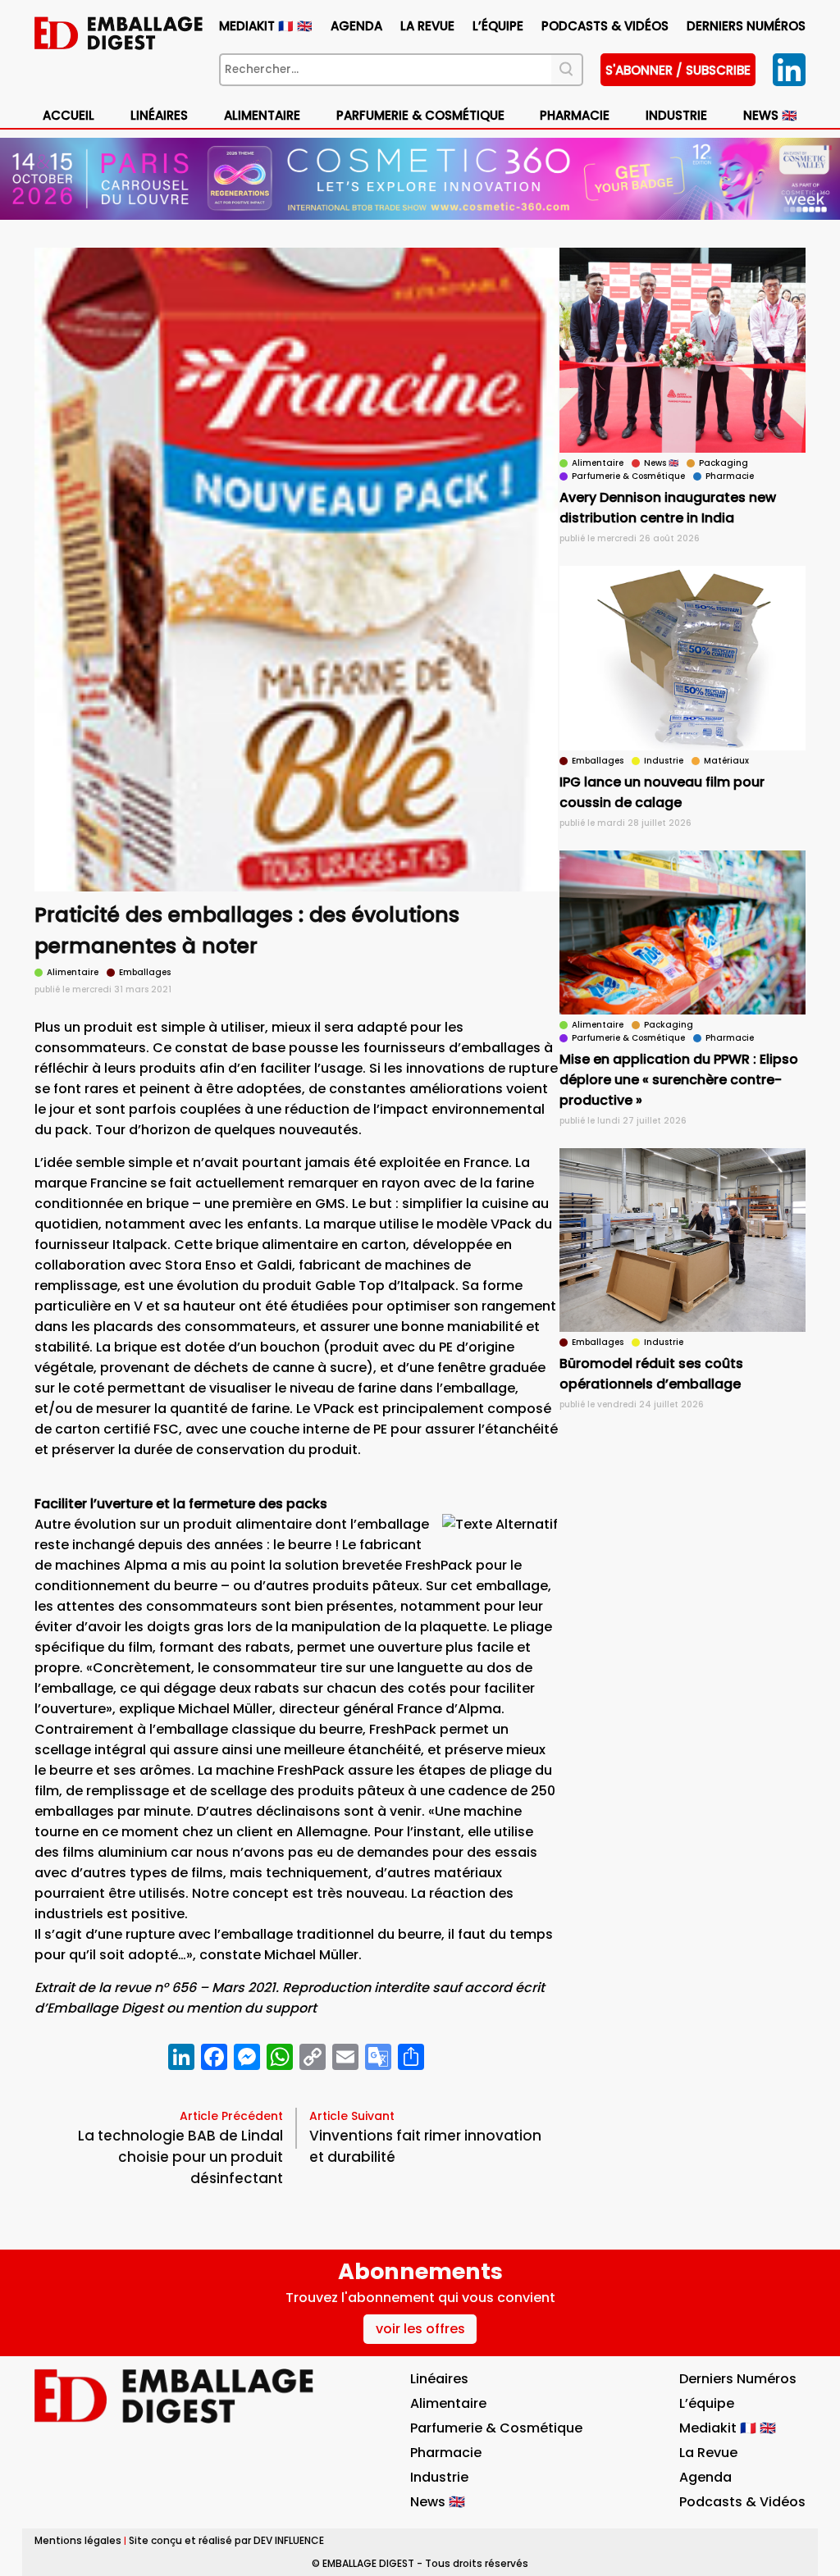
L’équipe (498, 26)
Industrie (439, 2477)
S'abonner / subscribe (678, 70)
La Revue (427, 26)
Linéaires (159, 115)
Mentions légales (78, 2540)
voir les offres (420, 2329)
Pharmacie (575, 115)
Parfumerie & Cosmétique (420, 115)
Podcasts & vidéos (605, 26)
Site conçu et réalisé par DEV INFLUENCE (226, 2540)
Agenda (356, 26)
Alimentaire (262, 115)
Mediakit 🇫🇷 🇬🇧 (266, 26)
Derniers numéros (746, 26)
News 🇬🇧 (770, 115)
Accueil (68, 115)
